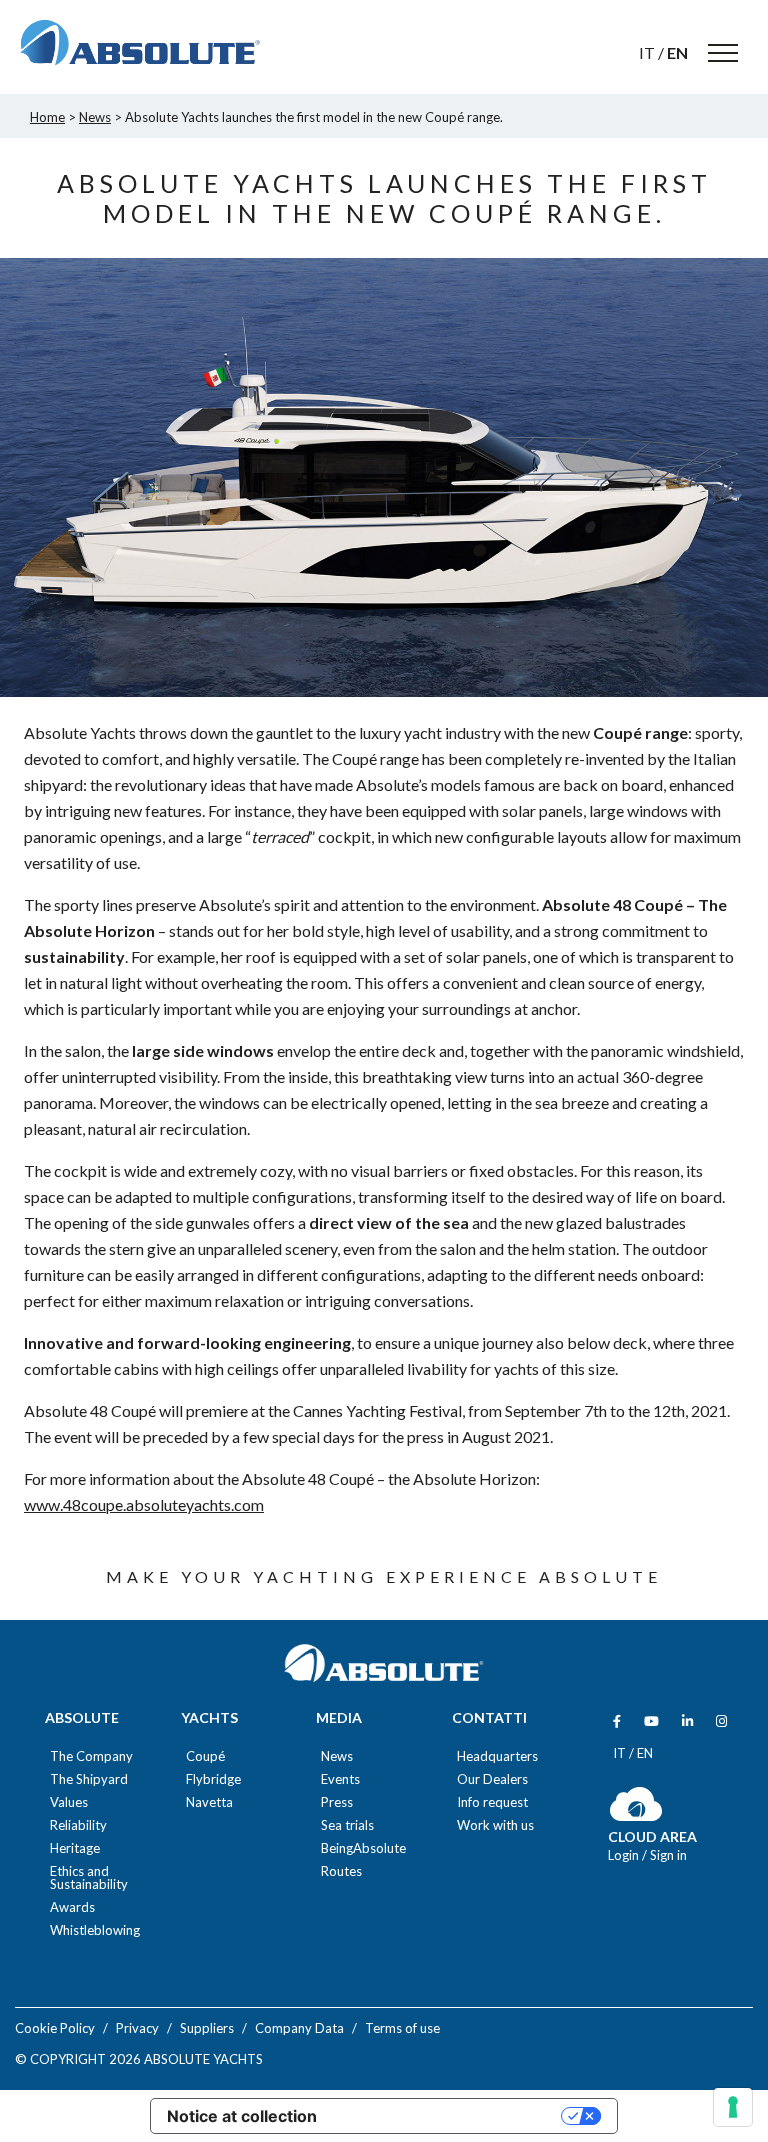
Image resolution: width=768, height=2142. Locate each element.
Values (69, 1802)
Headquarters (497, 1756)
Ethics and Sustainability (89, 1878)
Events (340, 1779)
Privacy (137, 2028)
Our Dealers (492, 1779)
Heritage (75, 1848)
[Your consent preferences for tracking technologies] (733, 2107)
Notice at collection (242, 2116)
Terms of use (402, 2028)
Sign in (668, 1855)
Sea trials (347, 1825)
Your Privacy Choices (449, 2116)
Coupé (205, 1756)
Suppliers (207, 2028)
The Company (91, 1756)
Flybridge (213, 1779)
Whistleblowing (95, 1930)
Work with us (495, 1825)
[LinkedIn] (687, 1721)
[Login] (636, 1816)
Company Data (299, 2028)
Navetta (209, 1802)
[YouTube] (651, 1721)
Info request (492, 1802)
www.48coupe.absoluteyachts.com (144, 1504)
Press (337, 1802)
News (337, 1756)
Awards (72, 1907)
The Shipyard (89, 1779)
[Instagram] (721, 1721)
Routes (341, 1871)
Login (625, 1855)
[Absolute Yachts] (140, 43)
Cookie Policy (55, 2028)
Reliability (78, 1825)
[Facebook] (617, 1721)
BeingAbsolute (363, 1848)
